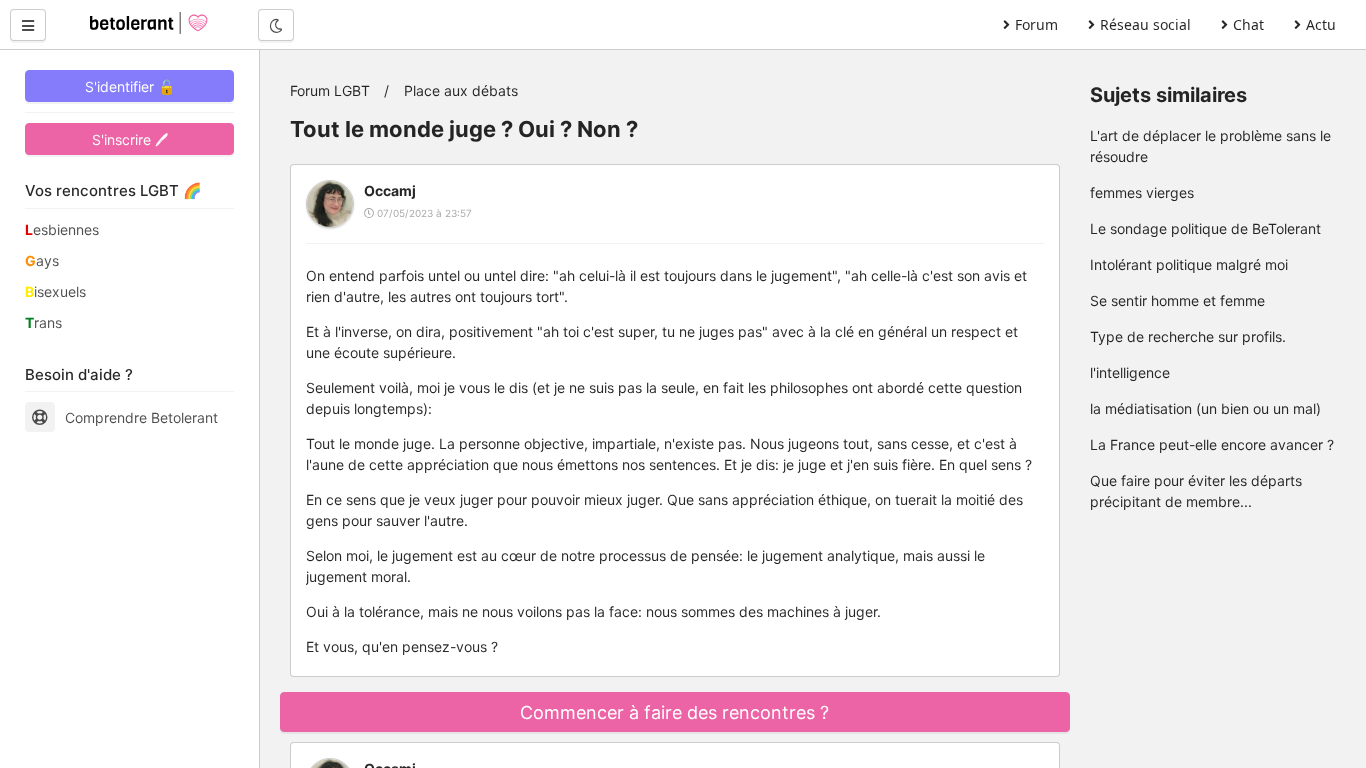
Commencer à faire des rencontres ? (674, 712)
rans (43, 322)
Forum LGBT (330, 90)
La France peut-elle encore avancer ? (1212, 444)
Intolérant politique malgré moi (1189, 264)
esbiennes (62, 229)
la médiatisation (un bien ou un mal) (1205, 408)
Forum (1036, 24)
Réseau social (1145, 24)
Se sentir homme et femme (1177, 300)
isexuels (55, 291)
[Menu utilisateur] (28, 25)
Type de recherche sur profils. (1188, 336)
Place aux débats (461, 90)
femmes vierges (1142, 192)
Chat (1248, 24)
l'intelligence (1130, 372)
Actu (1321, 24)
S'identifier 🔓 (130, 86)
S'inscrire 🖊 (130, 139)
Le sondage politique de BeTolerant (1205, 228)
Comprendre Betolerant (141, 417)
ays (42, 260)
